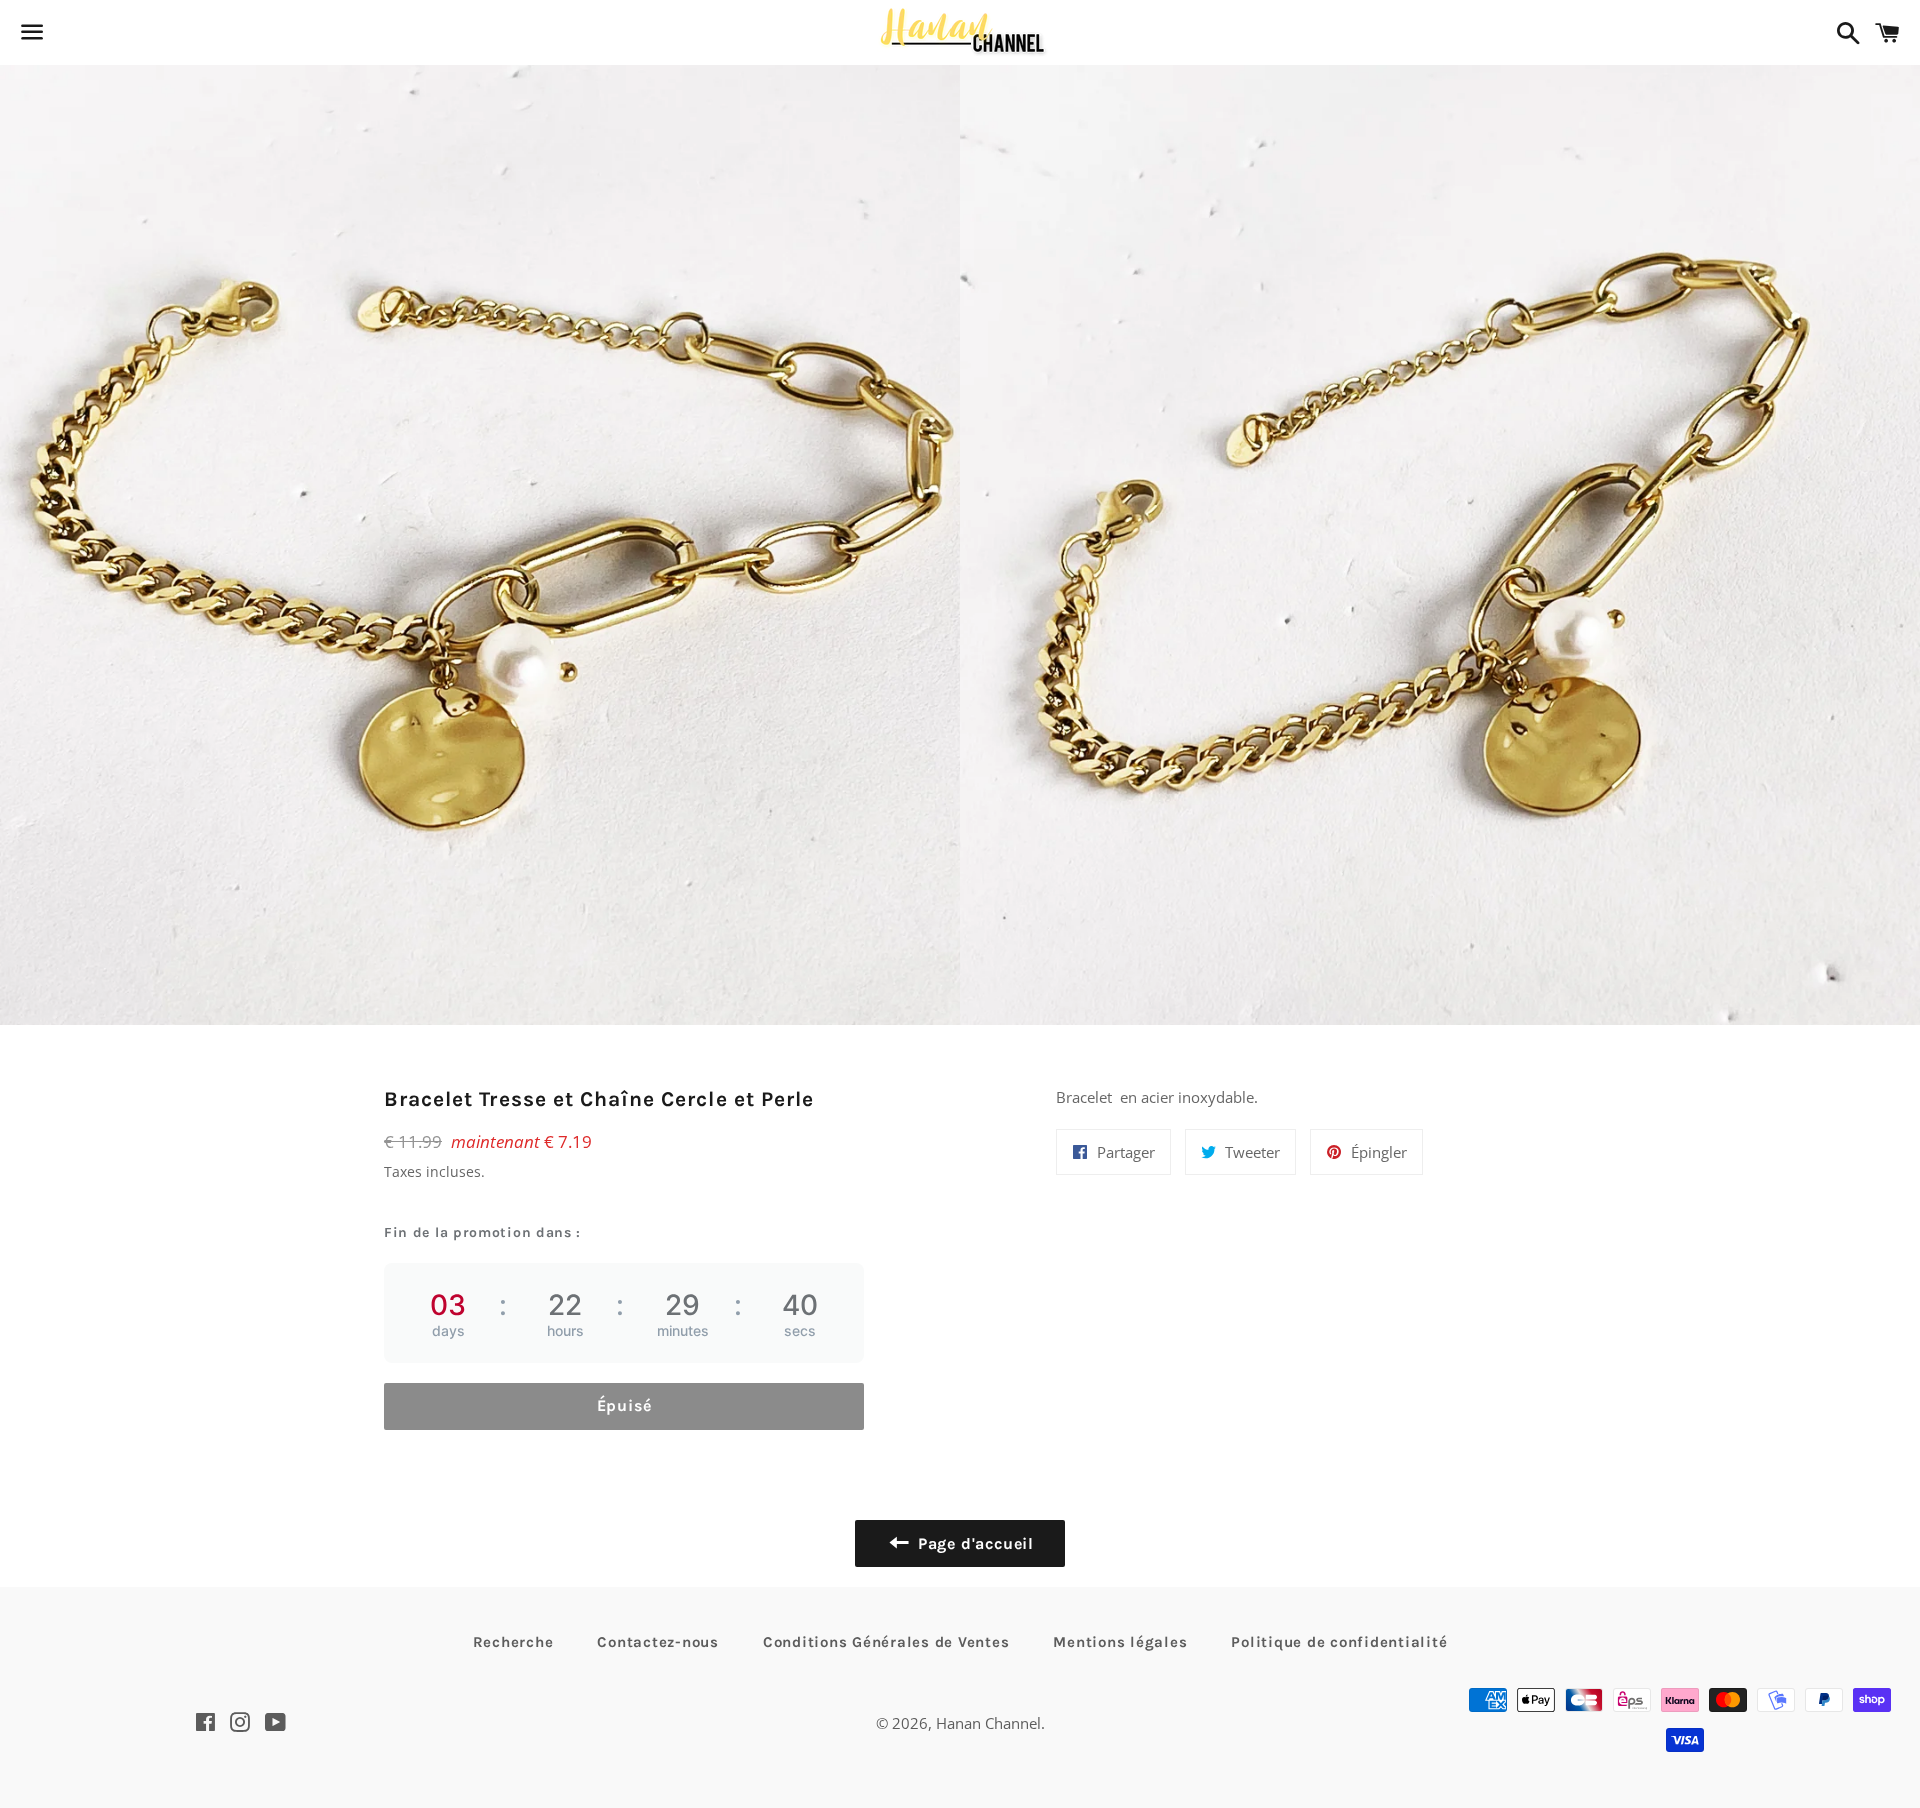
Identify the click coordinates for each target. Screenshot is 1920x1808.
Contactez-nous (658, 1642)
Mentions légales (1120, 1642)
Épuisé (624, 1405)
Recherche (513, 1642)
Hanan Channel (988, 1723)
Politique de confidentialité (1339, 1642)
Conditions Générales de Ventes (886, 1642)
